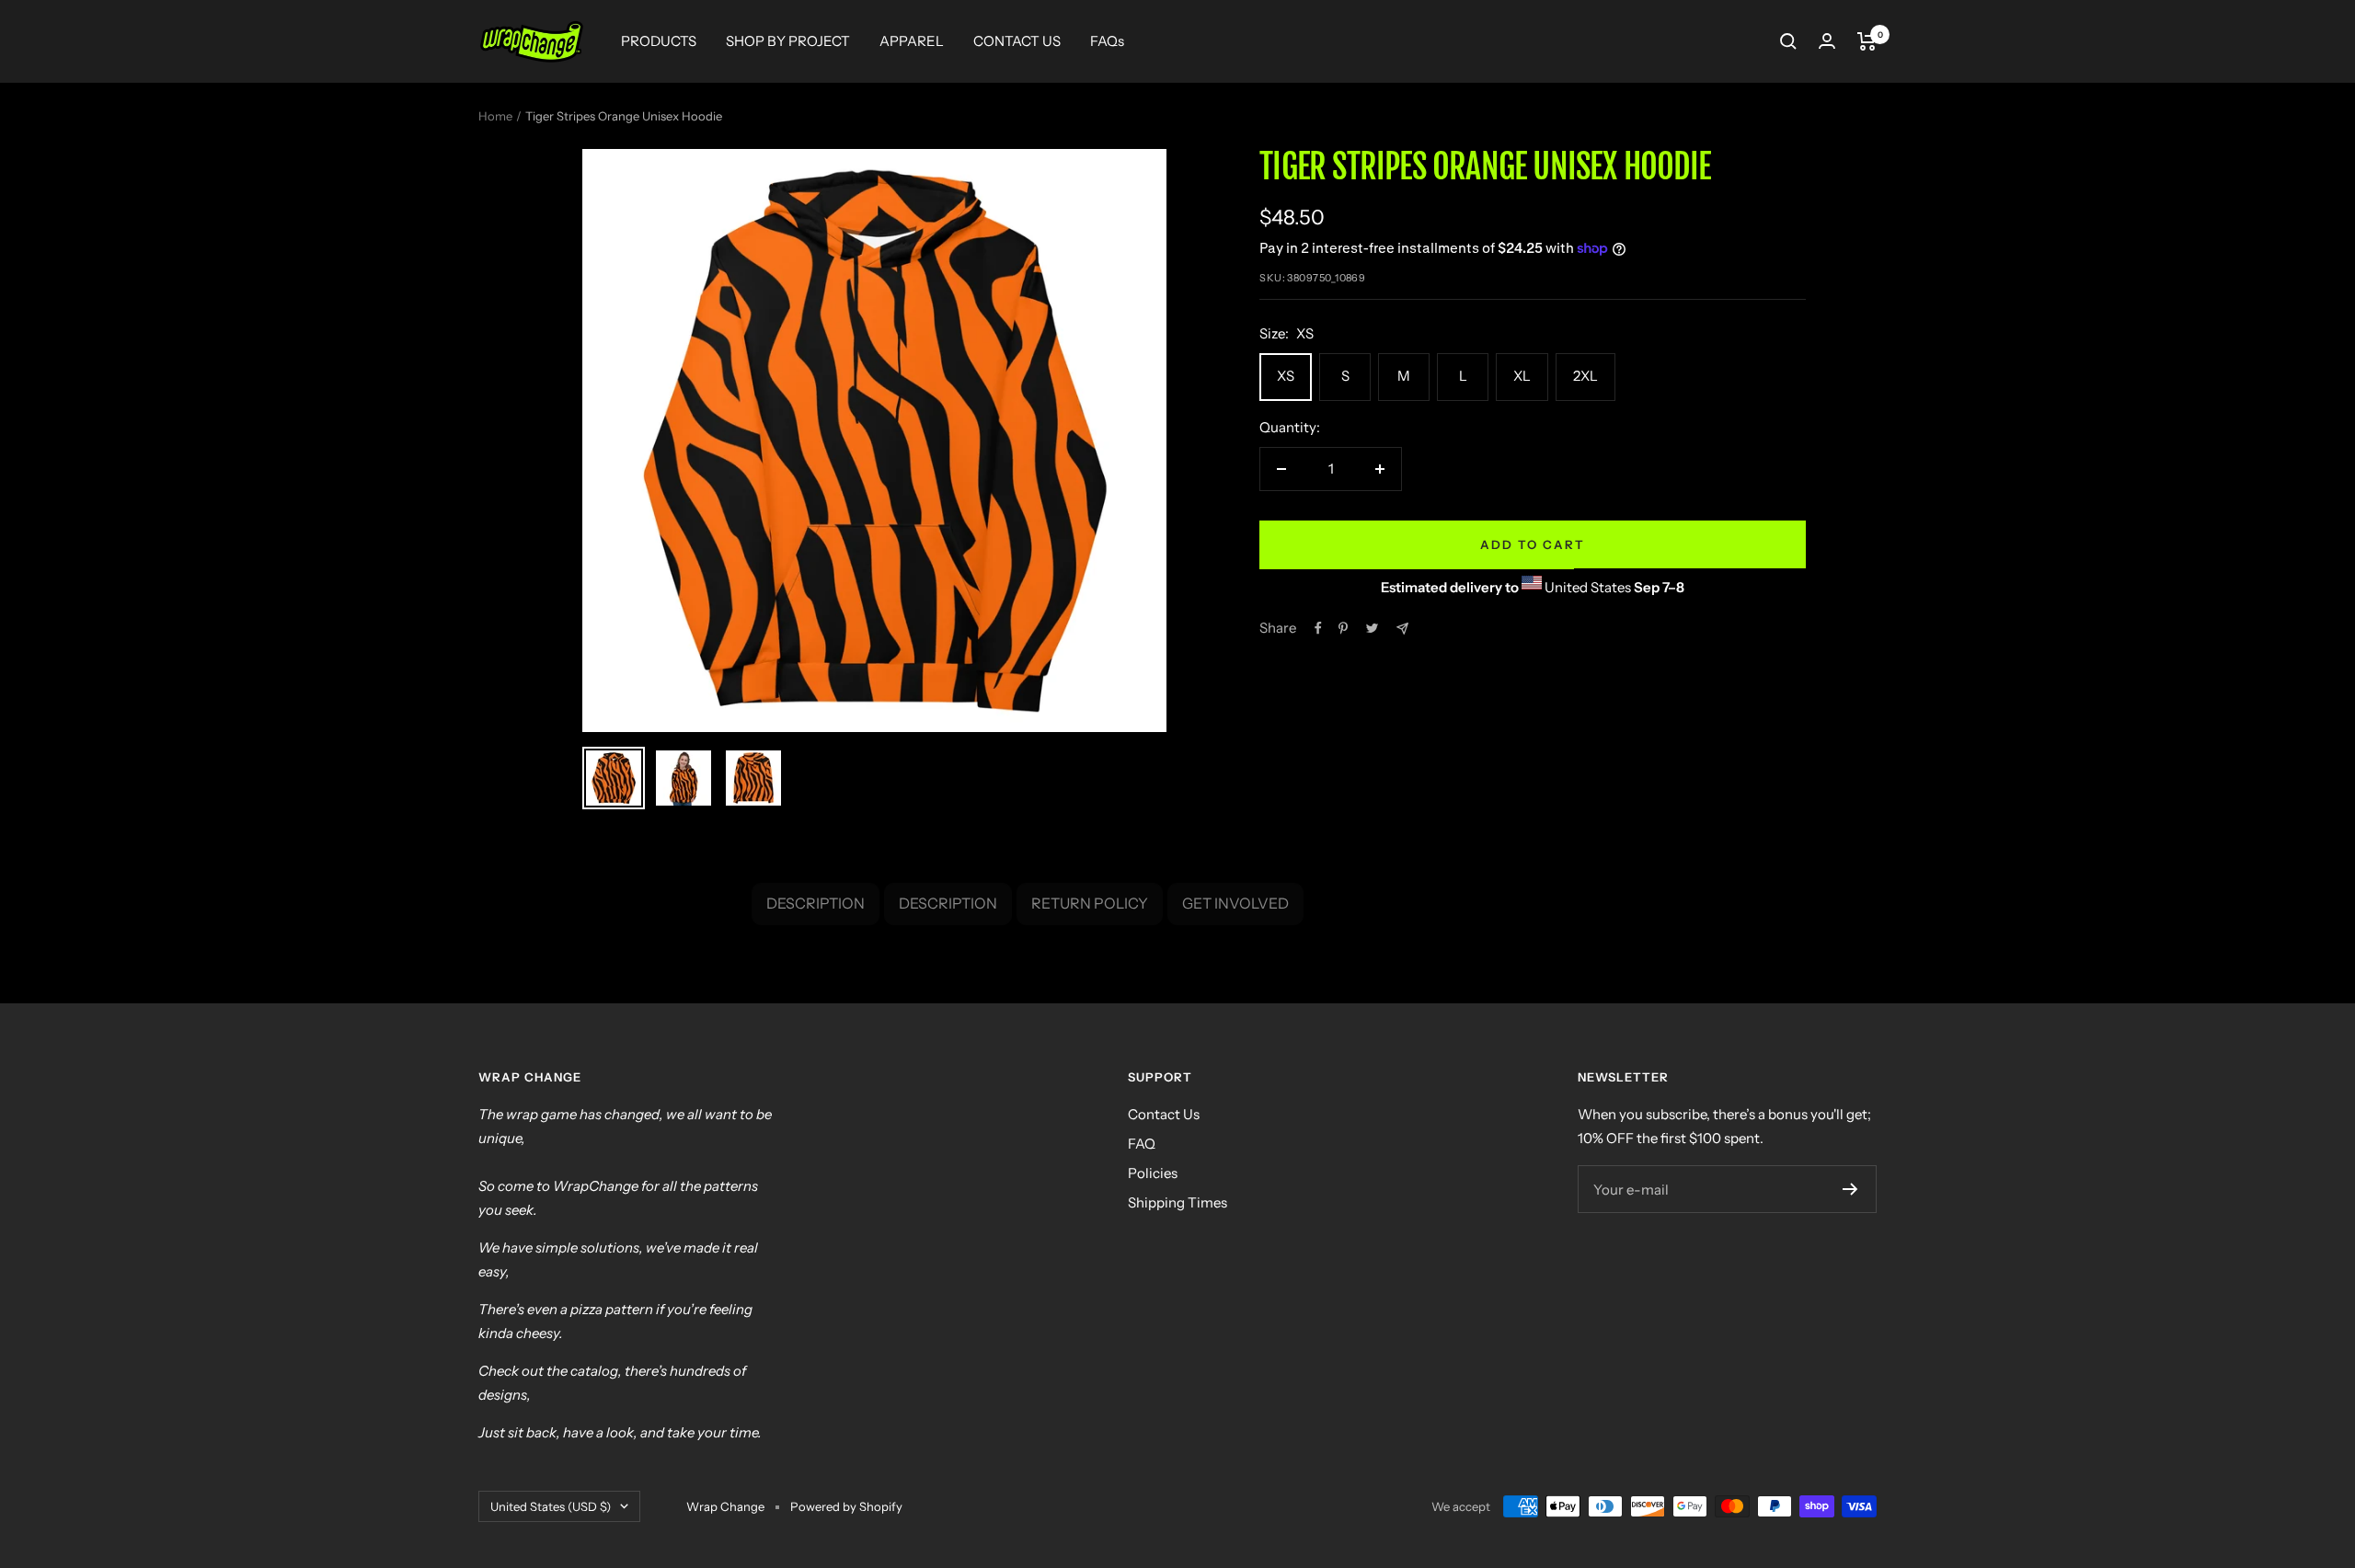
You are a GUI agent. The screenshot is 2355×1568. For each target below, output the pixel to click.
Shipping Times (1177, 1202)
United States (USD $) (551, 1506)
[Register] (1850, 1189)
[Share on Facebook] (1318, 628)
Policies (1153, 1173)
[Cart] (1867, 41)
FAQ (1142, 1144)
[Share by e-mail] (1402, 629)
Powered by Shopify (846, 1506)
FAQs (1107, 41)
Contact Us (1164, 1114)
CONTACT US (1017, 41)
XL (1522, 376)
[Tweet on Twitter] (1372, 628)
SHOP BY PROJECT (788, 41)
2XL (1585, 376)
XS (1286, 376)
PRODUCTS (659, 41)
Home (495, 116)
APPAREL (912, 41)
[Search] (1788, 41)
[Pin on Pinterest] (1343, 628)
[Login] (1827, 41)
